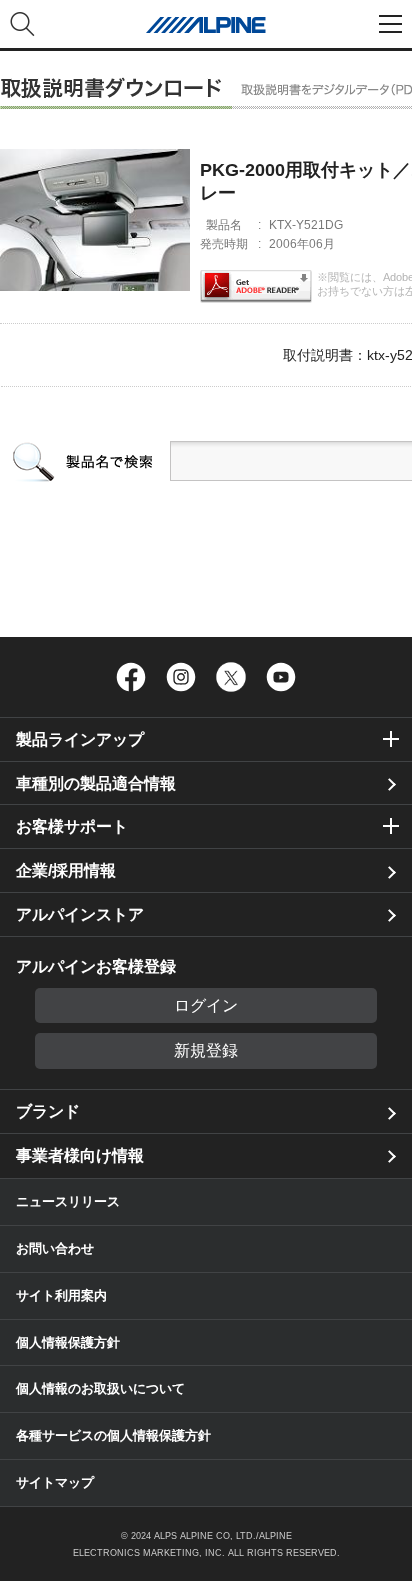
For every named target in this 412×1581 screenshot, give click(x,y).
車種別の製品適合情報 (96, 783)
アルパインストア (80, 914)
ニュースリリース (68, 1201)
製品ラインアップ (80, 739)
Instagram (181, 677)
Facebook (131, 677)
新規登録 (206, 1050)
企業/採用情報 (66, 870)
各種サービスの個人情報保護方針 (113, 1435)
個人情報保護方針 (68, 1342)
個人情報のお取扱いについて (100, 1388)
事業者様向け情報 (80, 1155)
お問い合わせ (55, 1248)
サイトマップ (55, 1482)
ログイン (206, 1005)
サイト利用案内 (61, 1295)
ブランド (48, 1111)
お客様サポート (72, 826)
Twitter (231, 677)
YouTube (281, 677)
